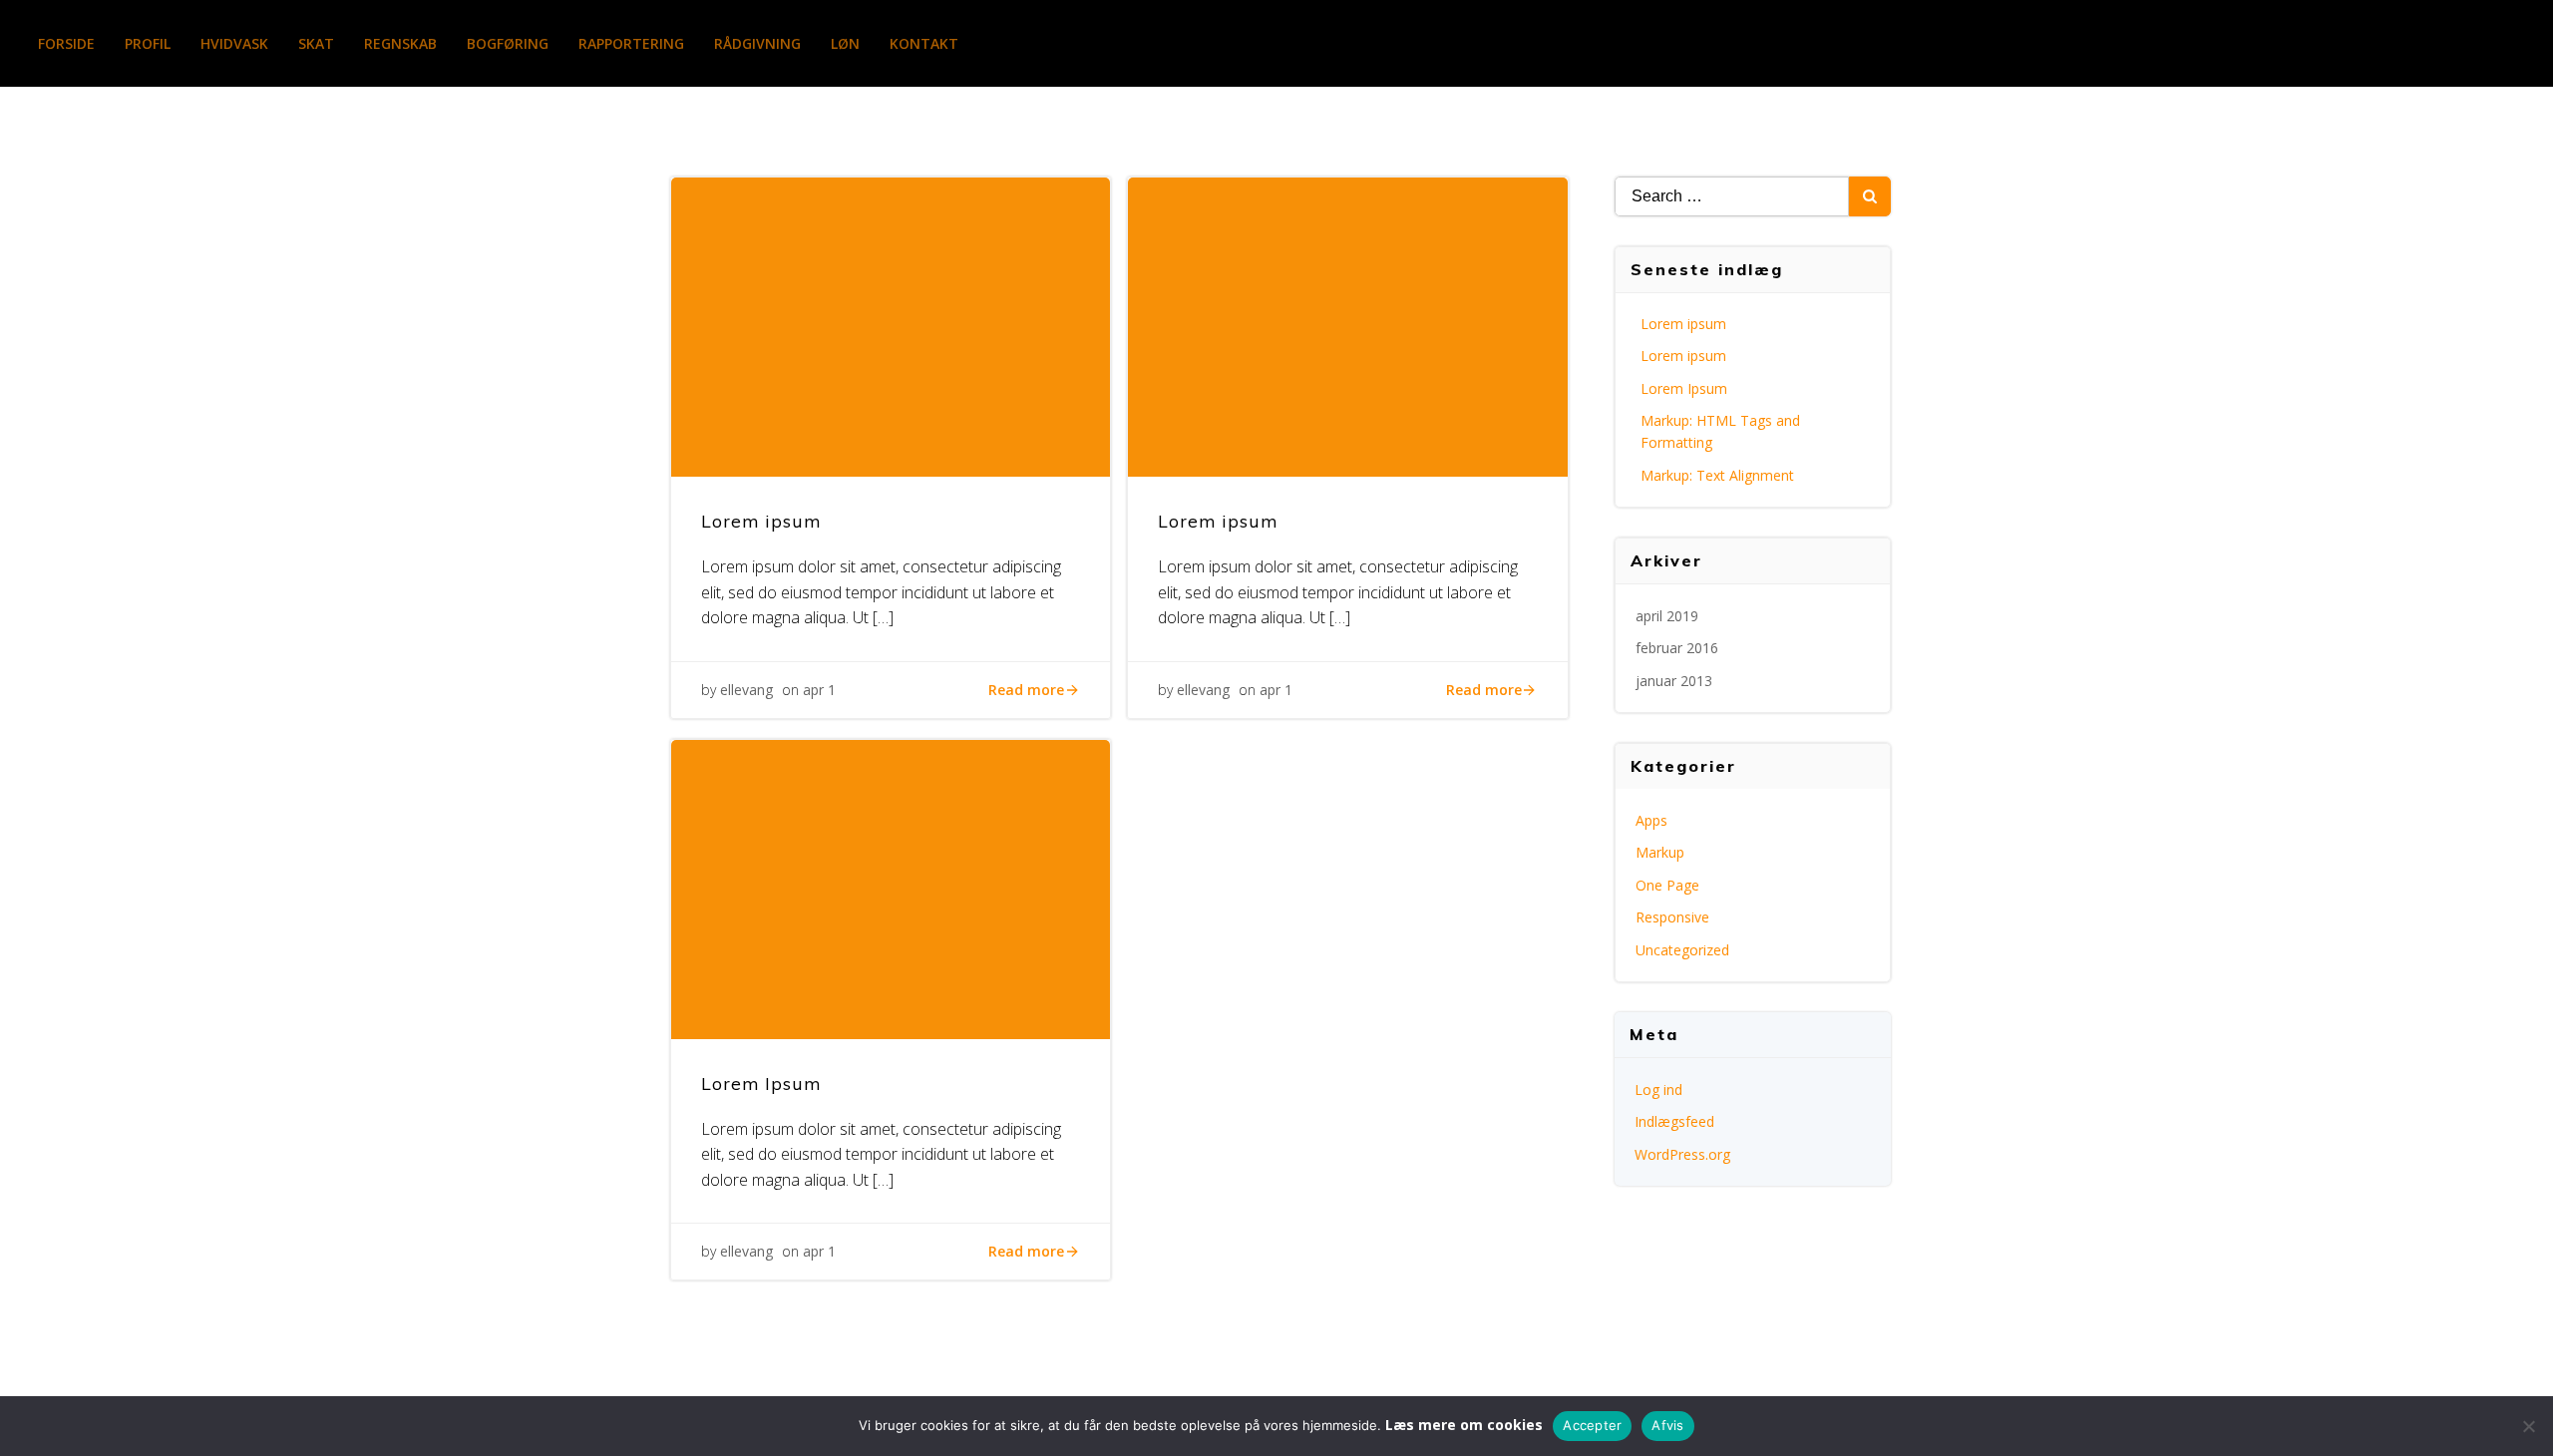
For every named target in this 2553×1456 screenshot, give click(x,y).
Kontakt (924, 43)
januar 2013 (1674, 681)
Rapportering (631, 43)
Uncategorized (1682, 950)
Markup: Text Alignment (1717, 475)
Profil (148, 43)
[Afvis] (2528, 1426)
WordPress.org (1682, 1154)
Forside (66, 43)
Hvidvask (234, 43)
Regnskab (400, 43)
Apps (1651, 820)
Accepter (1592, 1425)
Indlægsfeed (1674, 1121)
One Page (1667, 885)
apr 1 (819, 690)
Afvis (1667, 1425)
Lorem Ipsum (1684, 388)
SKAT (316, 43)
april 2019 (1667, 616)
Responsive (1672, 917)
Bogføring (508, 43)
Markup (1660, 852)
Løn (845, 43)
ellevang (746, 690)
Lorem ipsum (1683, 324)
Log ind (1658, 1090)
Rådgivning (757, 43)
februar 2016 (1677, 648)
